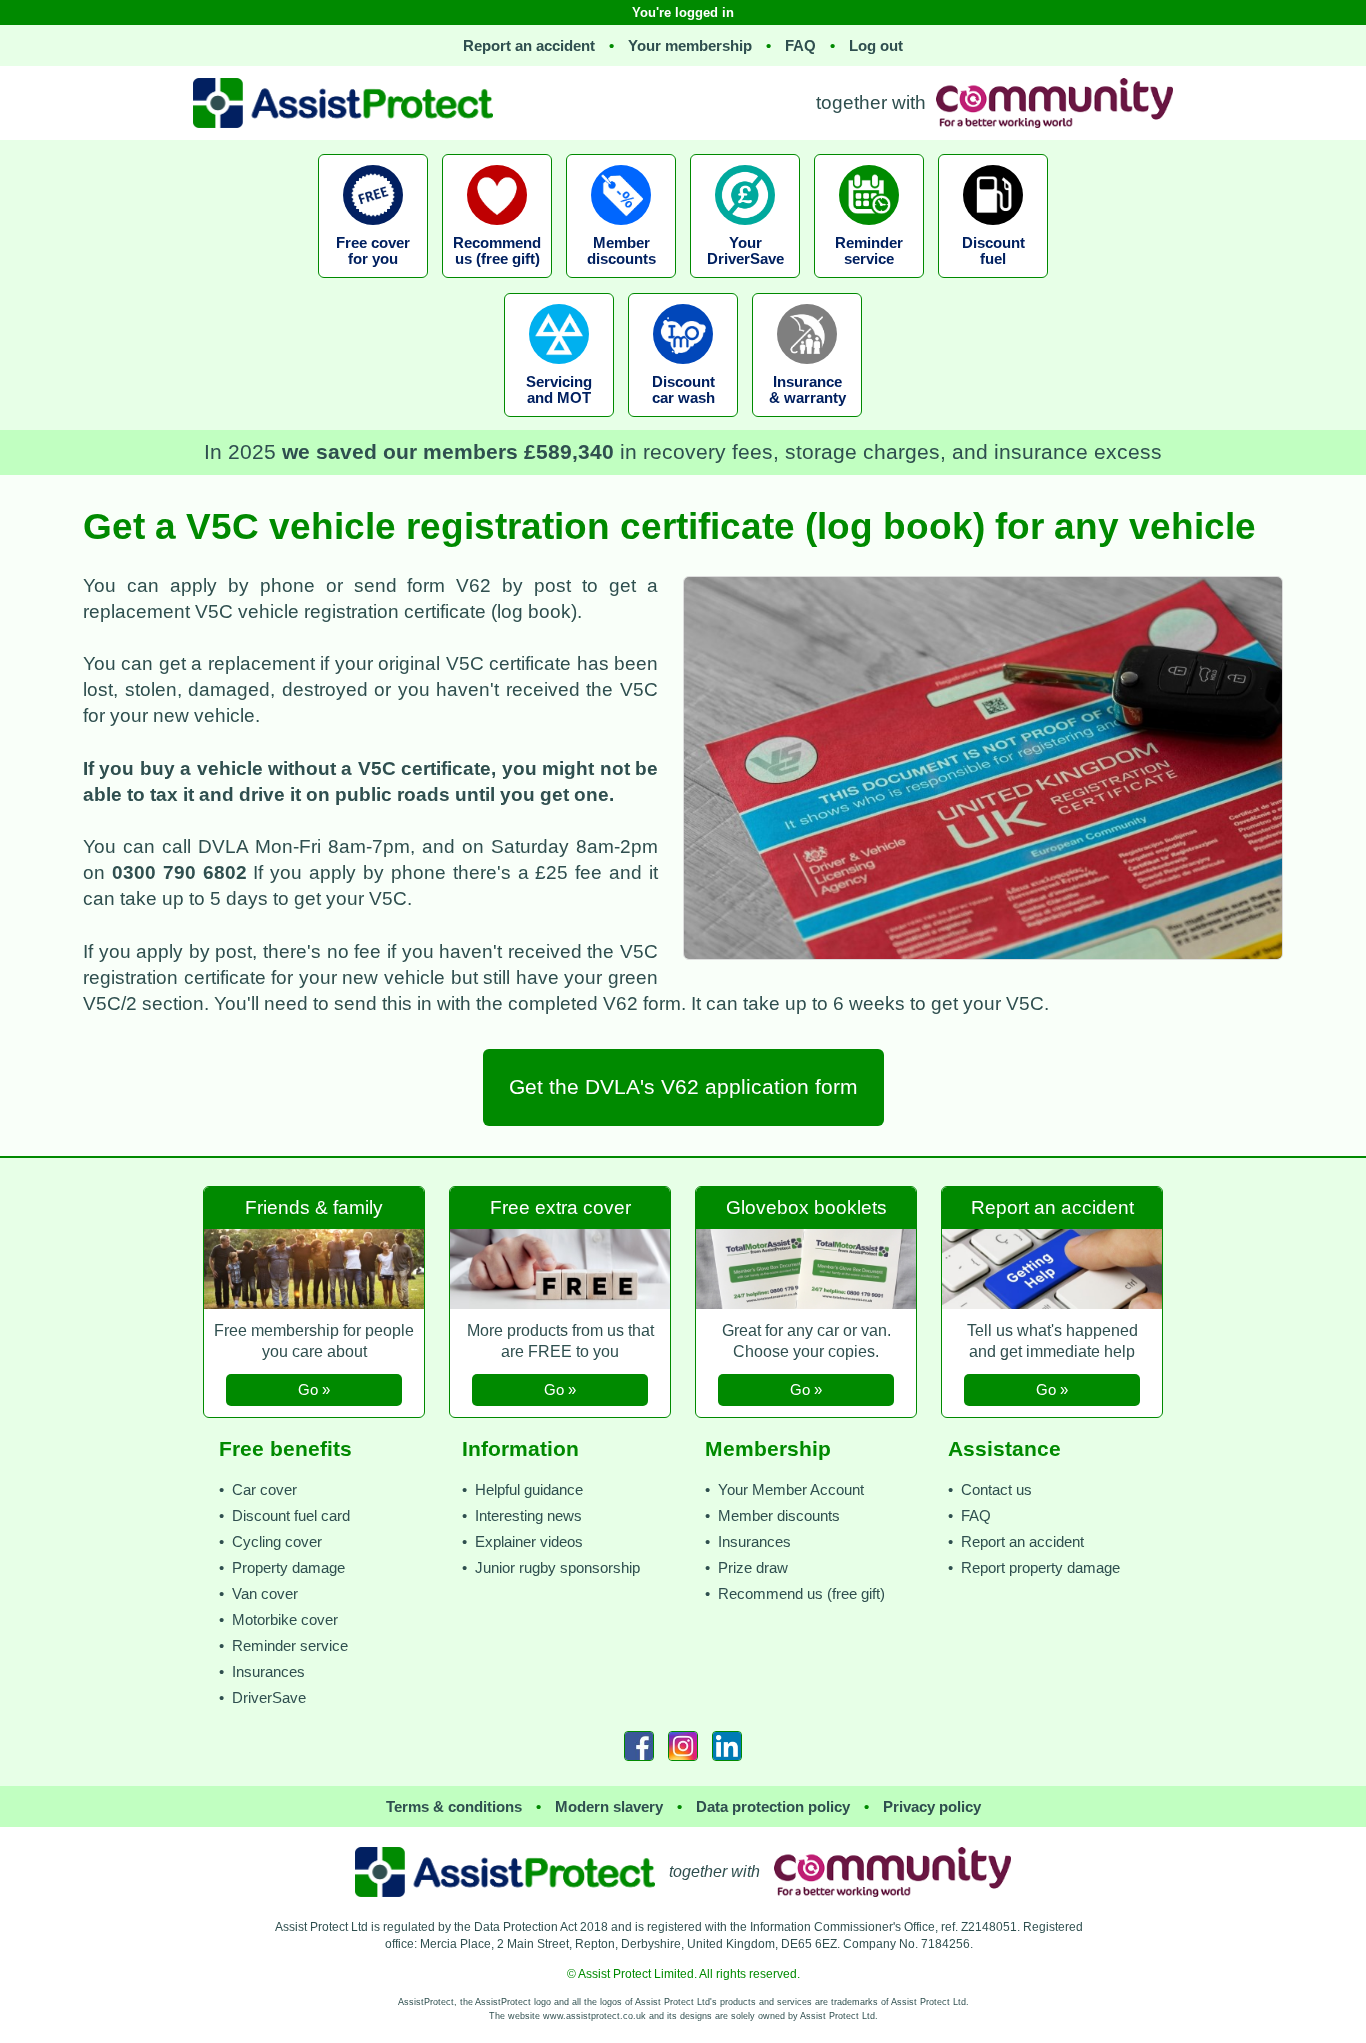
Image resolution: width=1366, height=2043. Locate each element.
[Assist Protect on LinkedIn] (727, 1746)
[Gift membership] (316, 1182)
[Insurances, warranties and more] (807, 422)
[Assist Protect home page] (505, 1872)
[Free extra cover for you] (373, 283)
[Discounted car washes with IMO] (683, 422)
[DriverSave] (745, 283)
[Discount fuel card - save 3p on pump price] (993, 283)
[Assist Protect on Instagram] (683, 1746)
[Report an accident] (1052, 1182)
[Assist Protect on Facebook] (639, 1746)
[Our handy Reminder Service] (869, 283)
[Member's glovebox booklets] (808, 1182)
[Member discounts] (621, 283)
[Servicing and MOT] (559, 422)
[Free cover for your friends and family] (497, 283)
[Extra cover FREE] (562, 1182)
